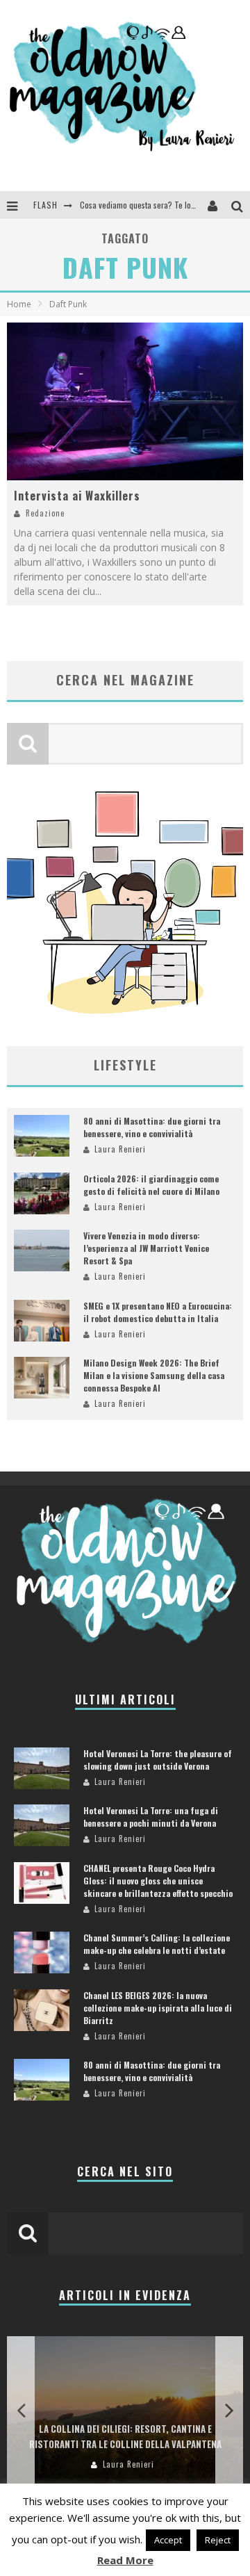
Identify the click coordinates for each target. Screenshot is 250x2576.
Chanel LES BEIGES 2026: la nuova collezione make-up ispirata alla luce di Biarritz (158, 2008)
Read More (125, 2560)
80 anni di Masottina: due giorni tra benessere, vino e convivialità (152, 1127)
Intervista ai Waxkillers (77, 496)
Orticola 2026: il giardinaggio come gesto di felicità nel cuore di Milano (151, 1185)
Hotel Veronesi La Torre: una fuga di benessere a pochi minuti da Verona (151, 1817)
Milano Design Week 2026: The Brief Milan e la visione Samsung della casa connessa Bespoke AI (154, 1375)
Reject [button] (218, 2540)
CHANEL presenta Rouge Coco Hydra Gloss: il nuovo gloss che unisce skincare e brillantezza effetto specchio (158, 1881)
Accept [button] (168, 2540)
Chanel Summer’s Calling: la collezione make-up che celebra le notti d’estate (157, 1944)
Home (19, 304)
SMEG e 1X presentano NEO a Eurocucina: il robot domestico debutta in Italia (158, 1312)
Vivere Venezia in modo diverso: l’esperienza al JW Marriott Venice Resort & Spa (146, 1248)
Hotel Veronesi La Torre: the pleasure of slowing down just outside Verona (158, 1760)
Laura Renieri (120, 1149)
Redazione (45, 513)
